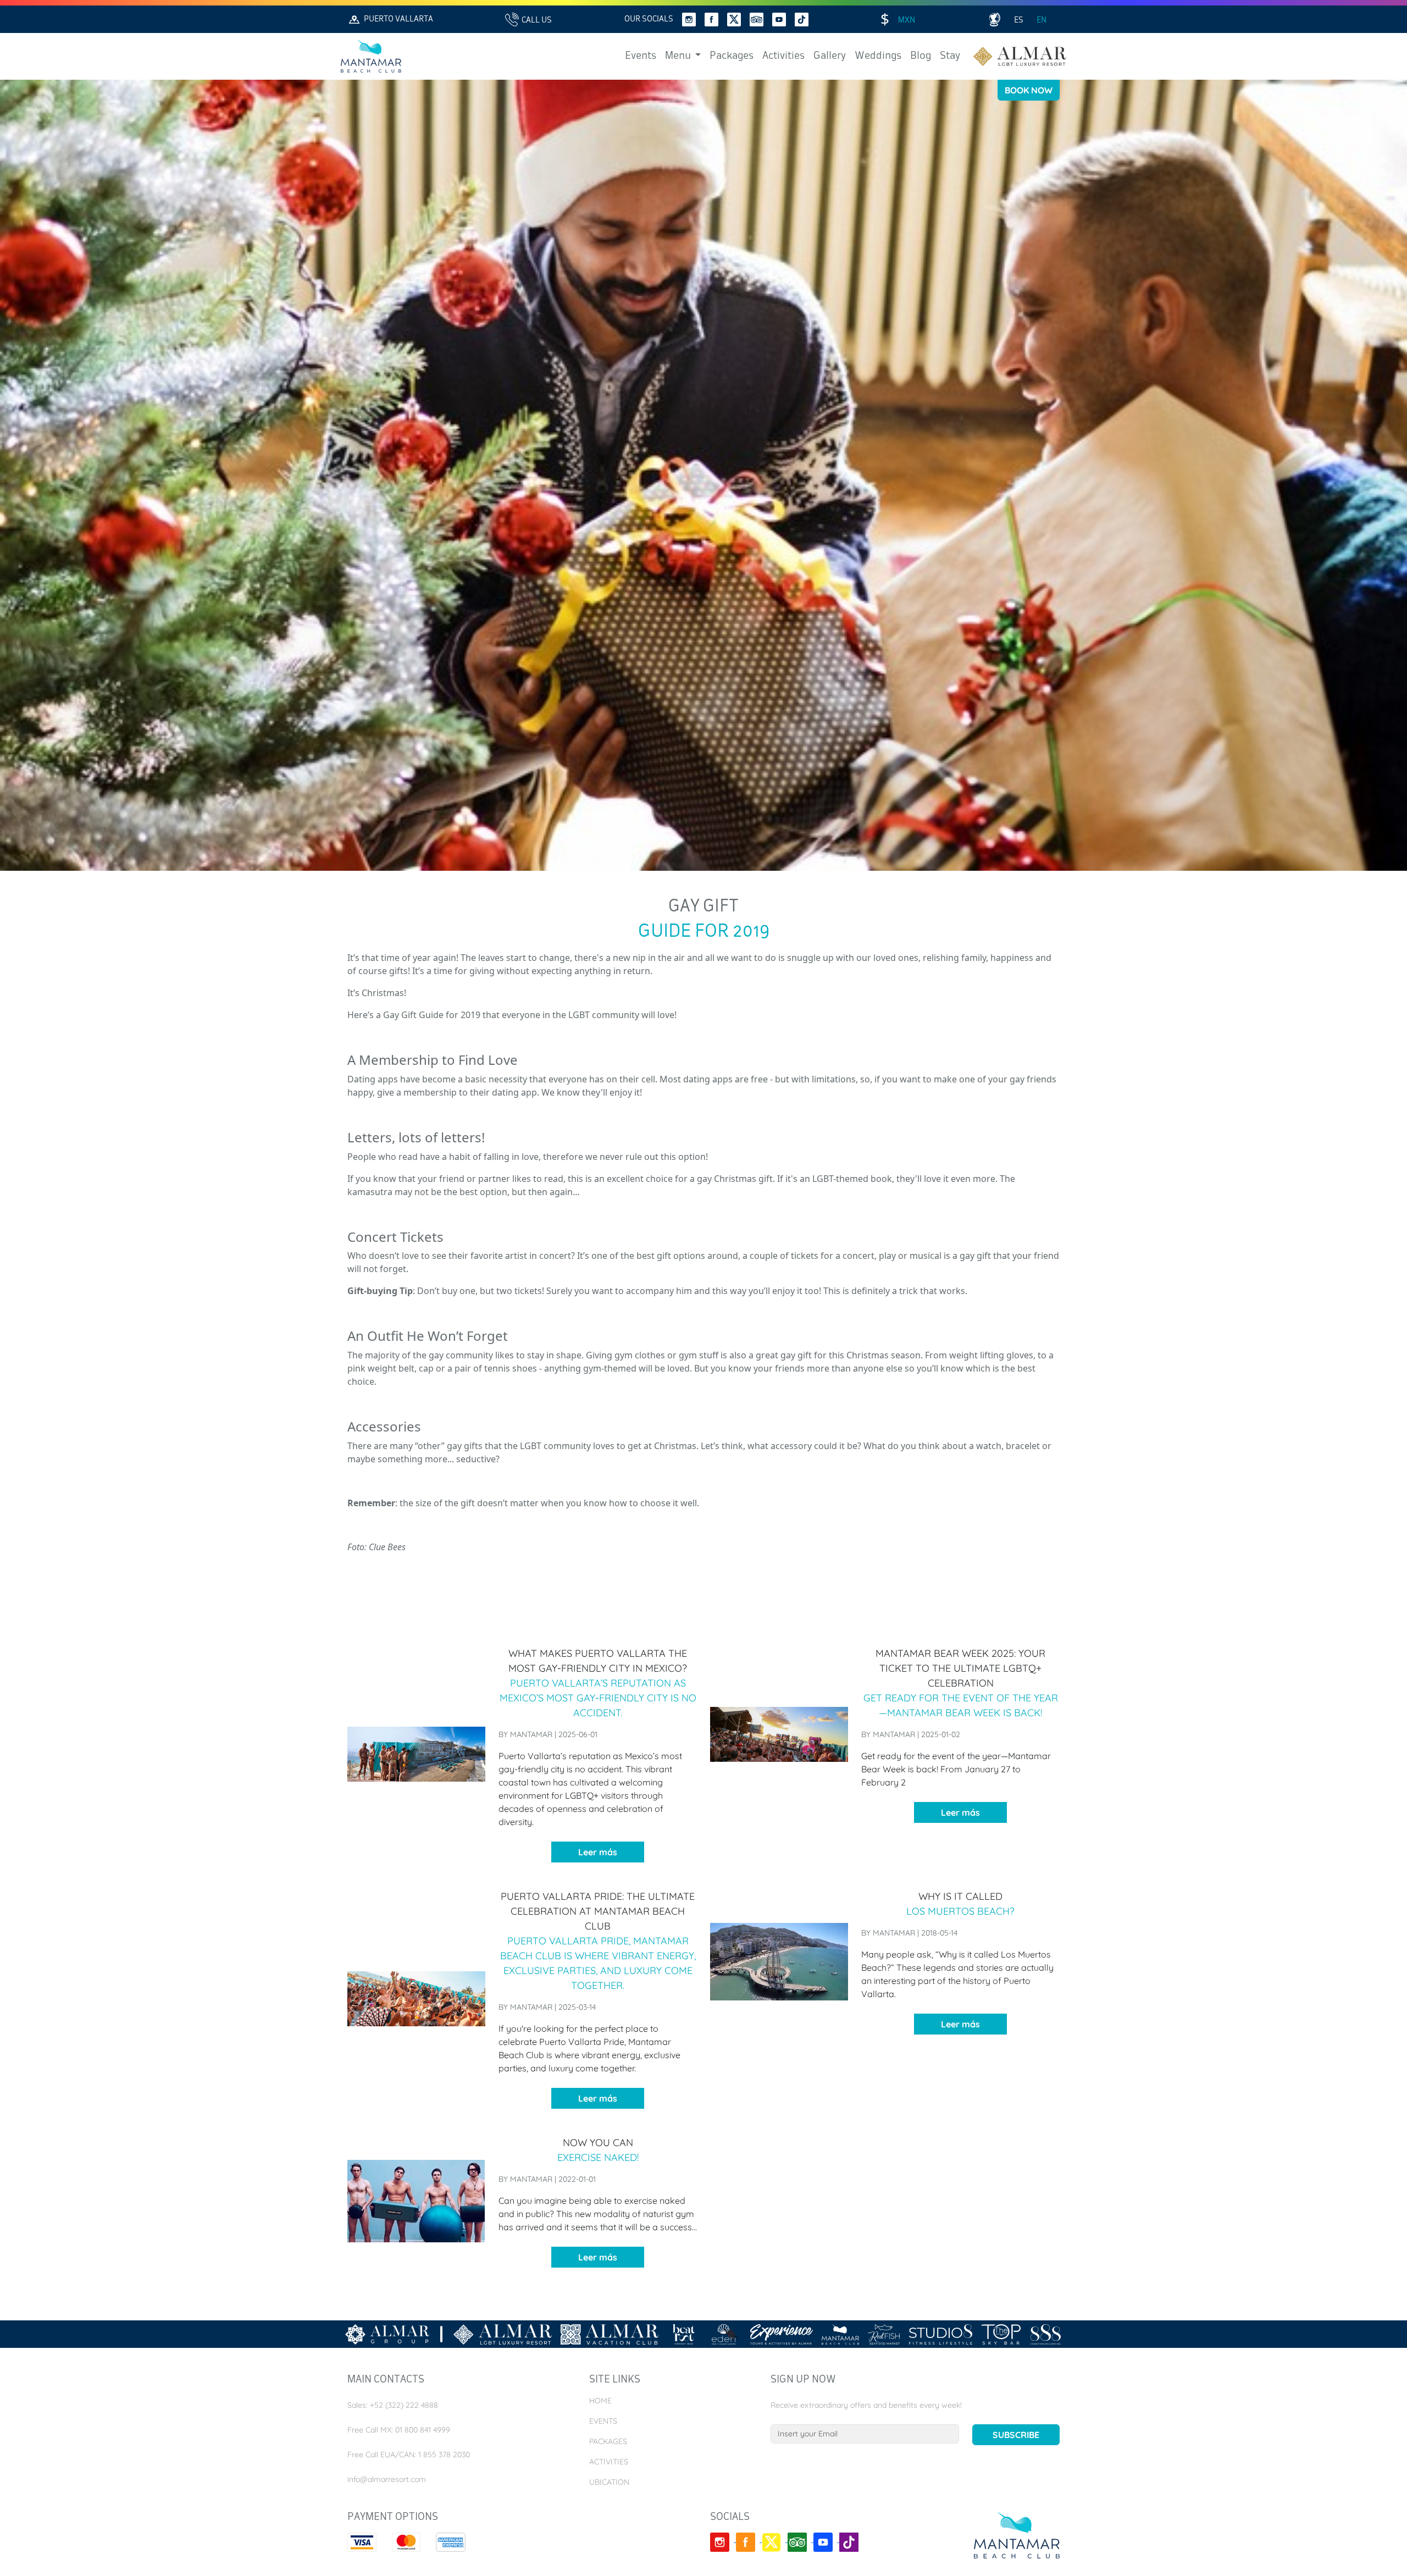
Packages (732, 56)
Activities (783, 56)
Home (600, 2401)
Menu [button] (679, 56)
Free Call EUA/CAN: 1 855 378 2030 (409, 2455)
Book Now (1029, 90)
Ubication (609, 2482)
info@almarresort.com (387, 2479)
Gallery (830, 56)
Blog (921, 56)
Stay (950, 56)
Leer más (598, 1852)
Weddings (878, 56)
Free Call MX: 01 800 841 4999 (399, 2430)
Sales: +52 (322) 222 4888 (393, 2405)
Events (641, 56)
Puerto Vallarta (398, 19)
